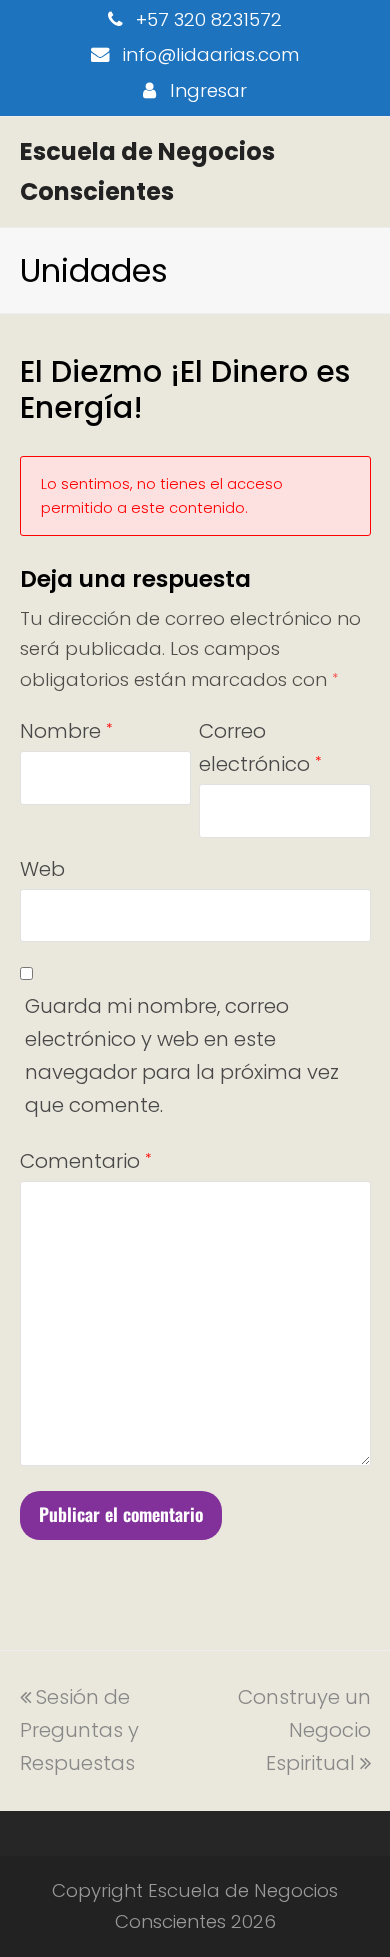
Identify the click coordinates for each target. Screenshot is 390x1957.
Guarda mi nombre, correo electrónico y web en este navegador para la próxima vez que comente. (182, 1055)
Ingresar (208, 90)
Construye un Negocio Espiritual (304, 1730)
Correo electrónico (260, 747)
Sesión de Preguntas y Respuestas (79, 1730)
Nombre (66, 731)
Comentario (85, 1161)
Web (42, 869)
